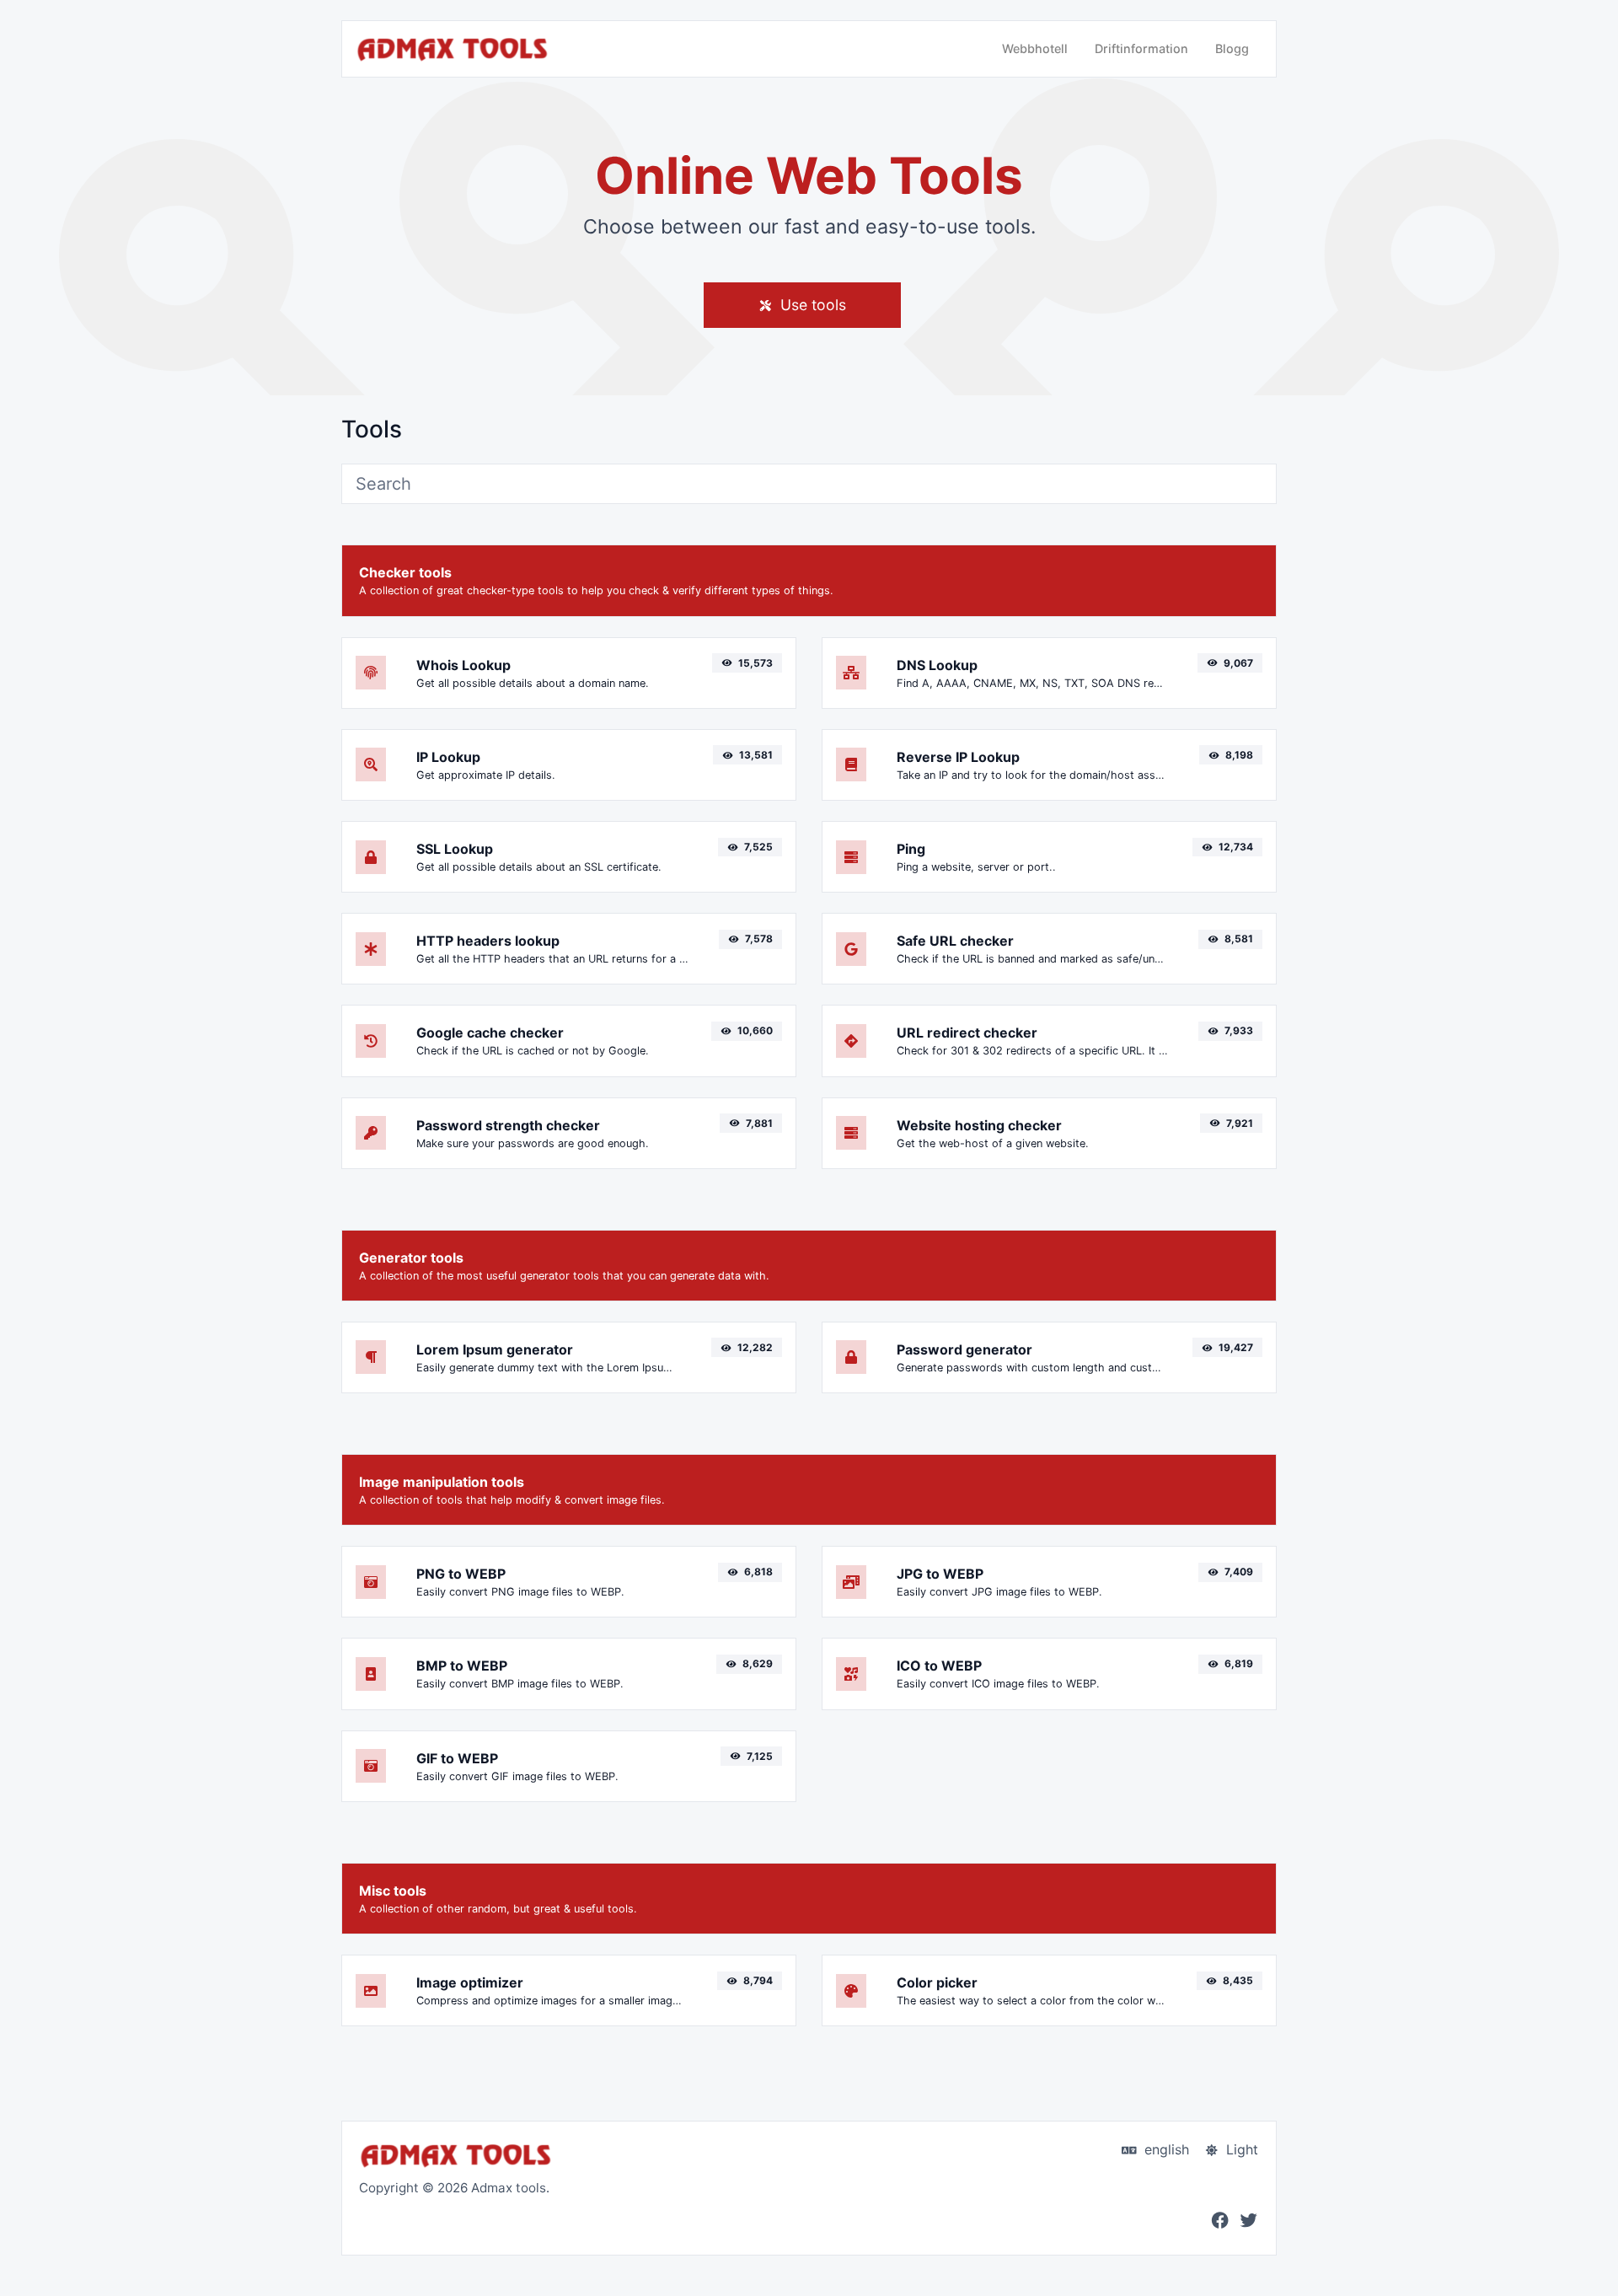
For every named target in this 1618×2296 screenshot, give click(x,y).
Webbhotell (1035, 48)
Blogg (1232, 48)
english (1165, 2149)
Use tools (811, 305)
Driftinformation (1141, 48)
